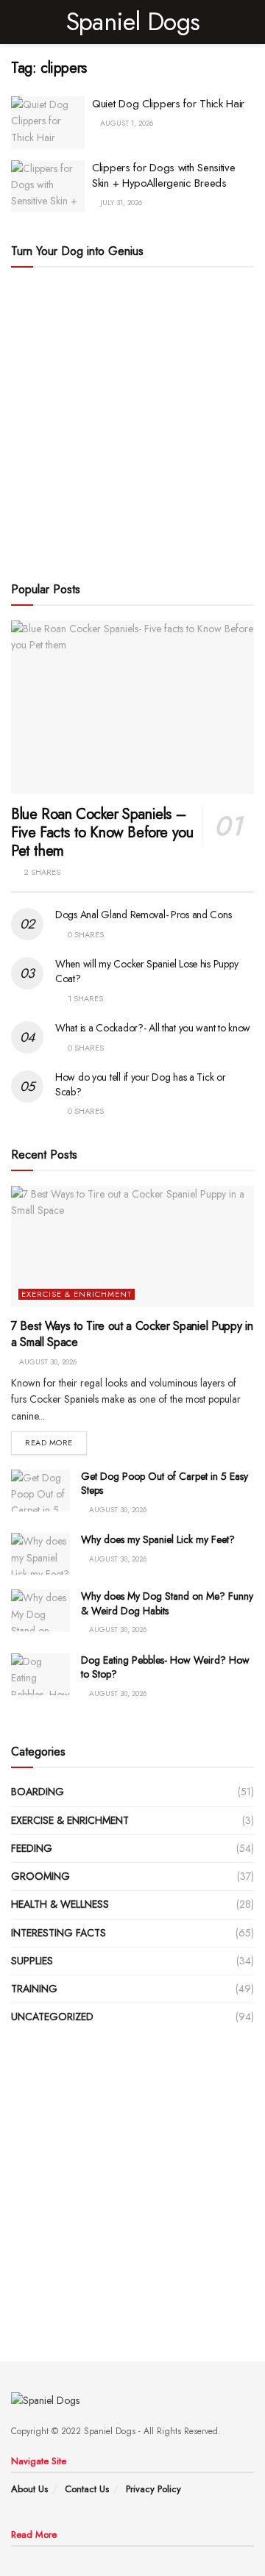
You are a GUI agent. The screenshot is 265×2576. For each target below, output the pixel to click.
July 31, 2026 (120, 203)
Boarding (38, 1792)
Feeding (32, 1848)
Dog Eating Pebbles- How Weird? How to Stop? (165, 1667)
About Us (29, 2489)
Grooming (40, 1876)
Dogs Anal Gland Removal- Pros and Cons (143, 915)
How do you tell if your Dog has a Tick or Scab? (141, 1084)
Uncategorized (52, 2017)
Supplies (32, 1961)
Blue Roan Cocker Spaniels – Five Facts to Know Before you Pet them (102, 833)
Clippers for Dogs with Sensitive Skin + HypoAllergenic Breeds (163, 175)
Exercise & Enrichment (77, 1294)
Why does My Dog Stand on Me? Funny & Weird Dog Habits (167, 1603)
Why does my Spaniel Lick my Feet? (158, 1539)
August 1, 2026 (126, 123)
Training (34, 1989)
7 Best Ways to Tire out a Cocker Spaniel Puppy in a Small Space (132, 1334)
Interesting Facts (59, 1933)
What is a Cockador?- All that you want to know (153, 1028)
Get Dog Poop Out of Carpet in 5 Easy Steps (165, 1484)
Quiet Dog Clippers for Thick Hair (168, 104)
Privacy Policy (153, 2489)
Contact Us (87, 2489)
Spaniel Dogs (133, 22)
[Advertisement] (132, 422)
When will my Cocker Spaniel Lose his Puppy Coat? (146, 971)
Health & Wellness (60, 1904)
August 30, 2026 (47, 1362)
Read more (49, 1442)
